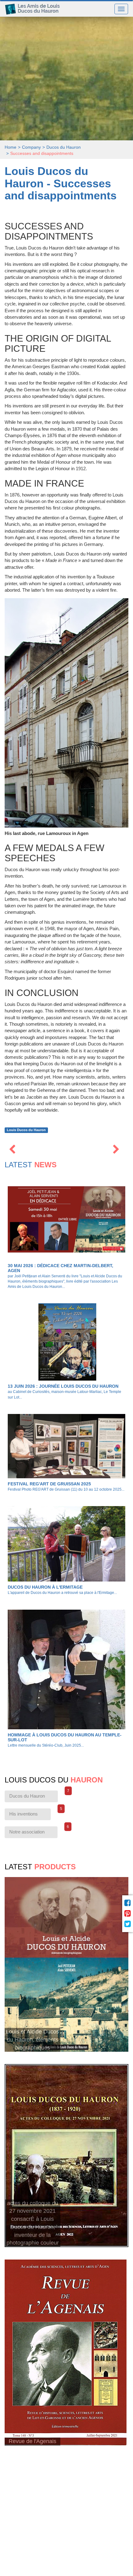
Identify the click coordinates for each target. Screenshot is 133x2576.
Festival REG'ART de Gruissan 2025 (49, 1484)
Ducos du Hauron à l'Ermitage (45, 1587)
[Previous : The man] (12, 1150)
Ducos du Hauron (34, 1795)
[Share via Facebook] (128, 1903)
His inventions (30, 1812)
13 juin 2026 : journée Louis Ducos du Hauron (63, 1386)
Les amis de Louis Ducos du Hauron (35, 9)
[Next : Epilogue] (116, 1150)
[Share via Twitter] (128, 1924)
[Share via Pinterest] (128, 1914)
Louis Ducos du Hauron (26, 1130)
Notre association (33, 1830)
